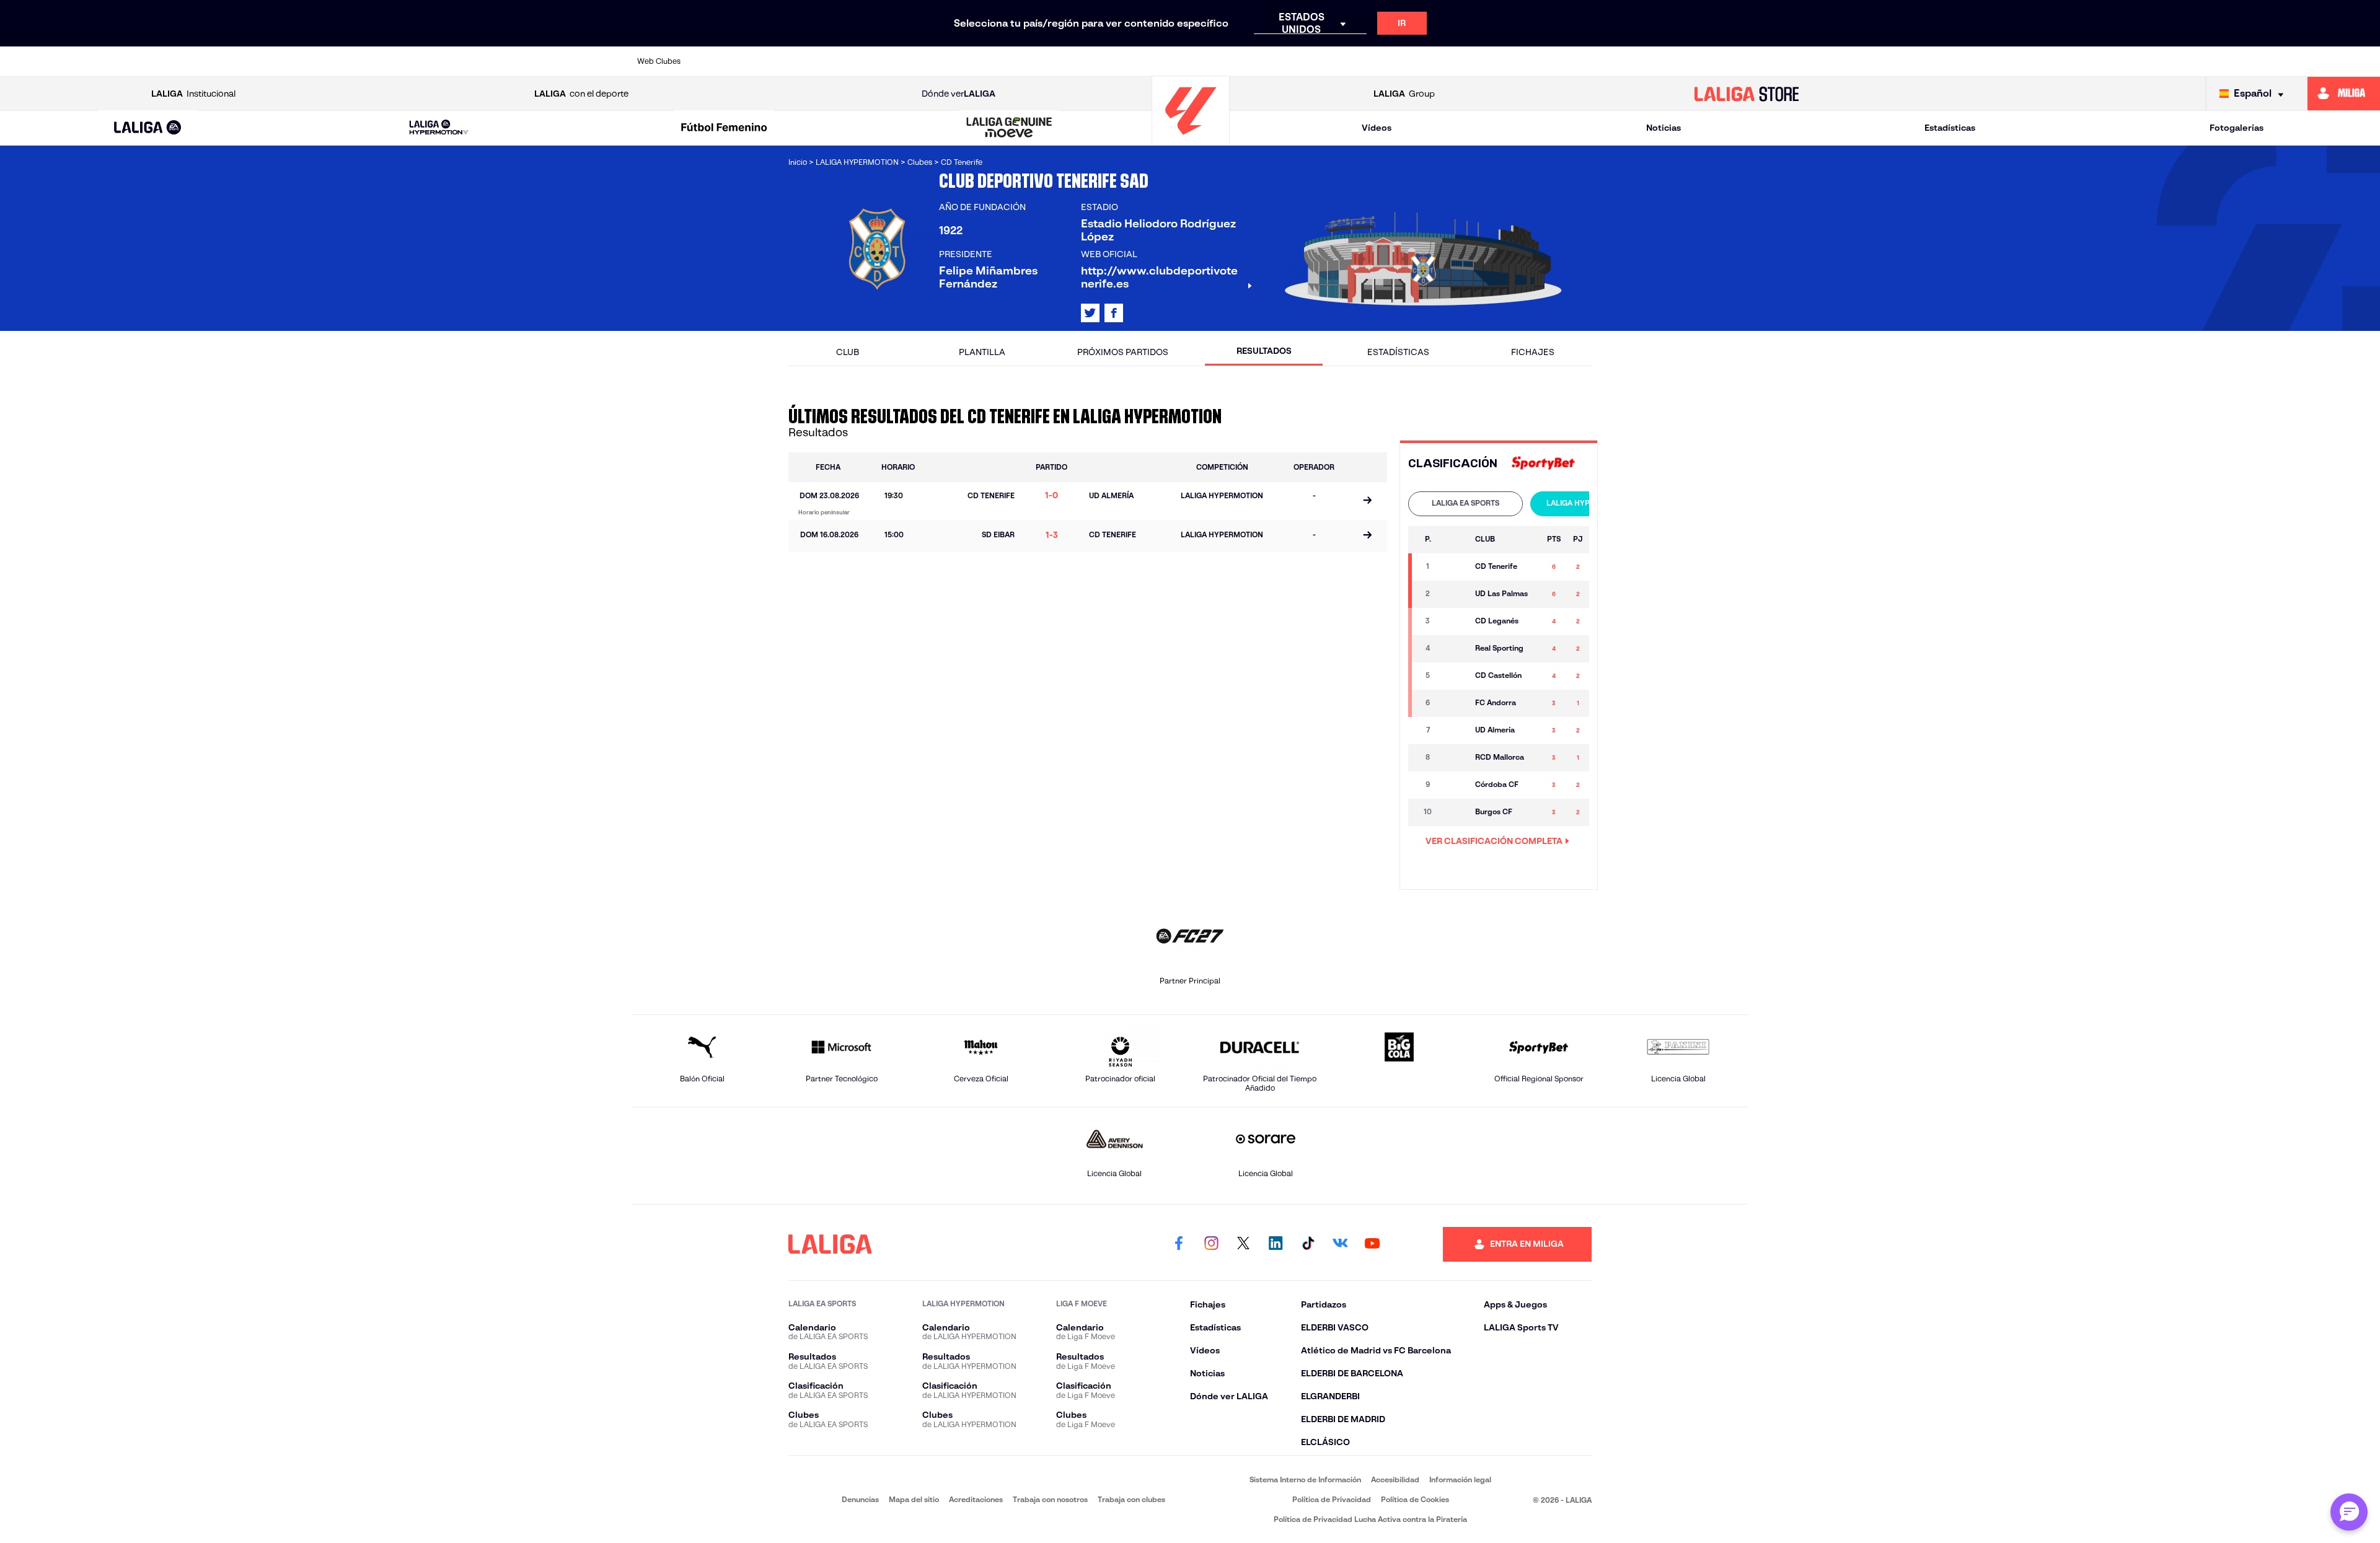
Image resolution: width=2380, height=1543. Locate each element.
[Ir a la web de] (1543, 464)
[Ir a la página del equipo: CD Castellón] (1454, 676)
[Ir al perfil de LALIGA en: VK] (1340, 1244)
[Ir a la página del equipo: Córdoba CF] (1454, 785)
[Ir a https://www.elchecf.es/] (990, 61)
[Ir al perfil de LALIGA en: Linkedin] (1276, 1244)
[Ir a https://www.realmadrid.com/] (1521, 61)
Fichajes (1533, 352)
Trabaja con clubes (1131, 1499)
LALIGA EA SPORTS (1465, 503)
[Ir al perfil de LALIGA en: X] (1090, 313)
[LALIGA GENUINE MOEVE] (1010, 128)
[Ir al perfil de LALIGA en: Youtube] (1372, 1244)
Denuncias (860, 1499)
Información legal (1460, 1479)
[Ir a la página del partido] (1367, 501)
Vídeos (1377, 128)
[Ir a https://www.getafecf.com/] (1096, 61)
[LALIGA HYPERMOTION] (439, 128)
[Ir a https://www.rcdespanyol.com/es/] (1415, 61)
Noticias (1664, 128)
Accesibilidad (1395, 1479)
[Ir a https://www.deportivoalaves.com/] (937, 61)
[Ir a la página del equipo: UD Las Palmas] (1454, 594)
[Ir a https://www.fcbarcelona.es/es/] (1043, 61)
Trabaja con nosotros (1050, 1499)
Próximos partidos (1123, 352)
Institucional (193, 94)
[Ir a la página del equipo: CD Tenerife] (1454, 567)
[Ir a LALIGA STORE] (1747, 94)
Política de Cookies (1415, 1499)
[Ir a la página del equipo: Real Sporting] (1454, 649)
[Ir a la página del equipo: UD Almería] (1454, 731)
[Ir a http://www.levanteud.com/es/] (1149, 61)
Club (848, 352)
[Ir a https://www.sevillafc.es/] (1628, 61)
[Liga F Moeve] (724, 128)
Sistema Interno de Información (1305, 1479)
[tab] (1465, 504)
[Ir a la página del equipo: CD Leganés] (1454, 622)
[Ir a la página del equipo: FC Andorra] (1454, 703)
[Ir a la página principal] (1191, 140)
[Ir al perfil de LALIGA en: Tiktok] (1308, 1244)
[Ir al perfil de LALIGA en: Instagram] (1211, 1244)
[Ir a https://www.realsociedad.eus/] (1574, 61)
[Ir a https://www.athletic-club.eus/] (725, 61)
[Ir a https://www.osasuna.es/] (831, 61)
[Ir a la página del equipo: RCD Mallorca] (1454, 758)
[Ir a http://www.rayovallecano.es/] (1308, 61)
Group (1404, 94)
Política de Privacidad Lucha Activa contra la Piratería (1370, 1519)
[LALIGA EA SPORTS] (148, 128)
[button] (148, 128)
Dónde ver (959, 94)
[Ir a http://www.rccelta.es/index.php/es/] (884, 61)
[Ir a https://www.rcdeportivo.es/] (1362, 61)
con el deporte (581, 94)
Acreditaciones (976, 1499)
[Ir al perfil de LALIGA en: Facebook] (1179, 1244)
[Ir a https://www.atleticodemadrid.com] (777, 61)
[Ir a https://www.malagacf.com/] (1202, 61)
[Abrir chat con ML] (2349, 1512)
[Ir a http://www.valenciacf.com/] (1680, 61)
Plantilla (982, 352)
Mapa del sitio (914, 1499)
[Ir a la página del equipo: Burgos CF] (1454, 812)
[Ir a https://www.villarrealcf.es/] (1734, 61)
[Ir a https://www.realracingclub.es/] (1256, 61)
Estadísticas (1950, 128)
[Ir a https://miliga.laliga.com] (2344, 94)
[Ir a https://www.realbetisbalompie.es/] (1468, 61)
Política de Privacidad (1332, 1499)
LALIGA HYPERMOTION (1588, 503)
